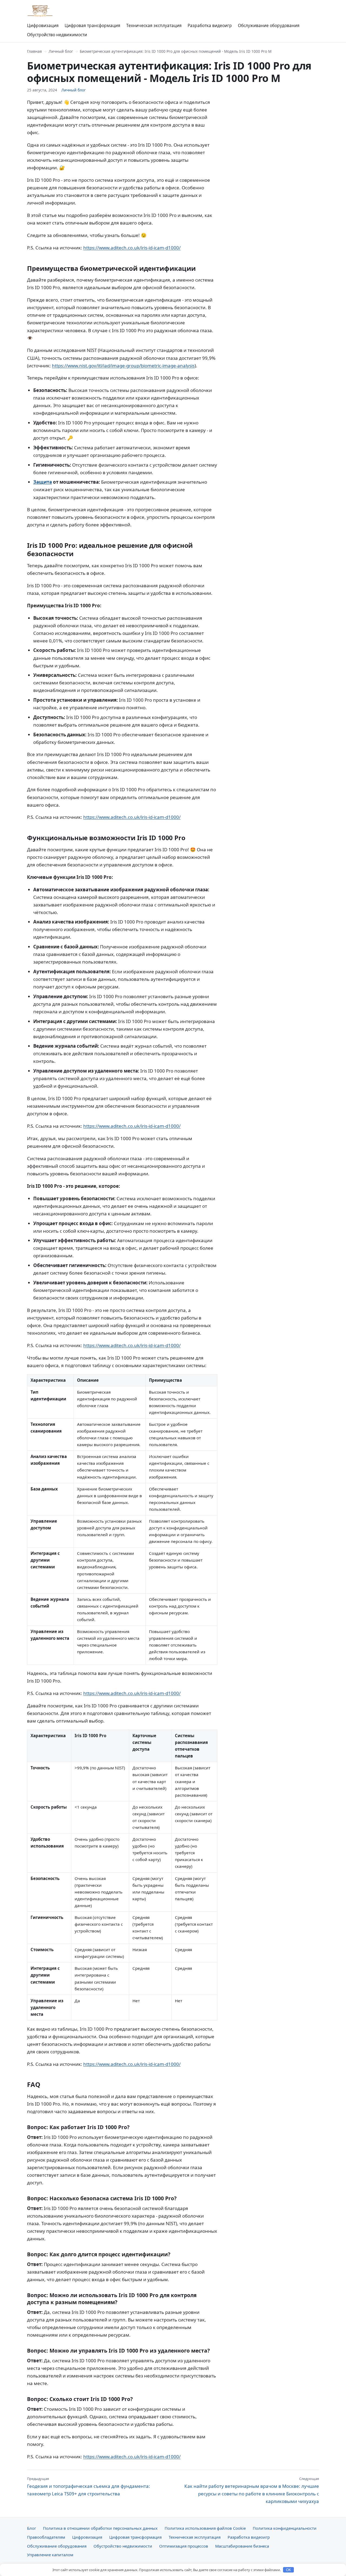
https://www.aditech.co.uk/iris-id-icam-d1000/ (132, 248)
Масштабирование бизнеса (242, 2546)
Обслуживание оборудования (269, 25)
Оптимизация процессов (184, 2546)
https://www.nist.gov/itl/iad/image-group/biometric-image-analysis (123, 366)
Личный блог (61, 51)
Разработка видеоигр (210, 25)
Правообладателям (46, 2537)
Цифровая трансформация (92, 25)
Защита (43, 482)
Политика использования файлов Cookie (205, 2528)
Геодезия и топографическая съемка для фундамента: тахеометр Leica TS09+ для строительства (89, 2486)
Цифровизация (43, 25)
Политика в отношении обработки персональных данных (100, 2528)
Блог (31, 2528)
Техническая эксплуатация (154, 25)
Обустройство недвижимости (57, 35)
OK (289, 2570)
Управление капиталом (50, 2555)
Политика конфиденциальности (285, 2528)
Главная (34, 51)
